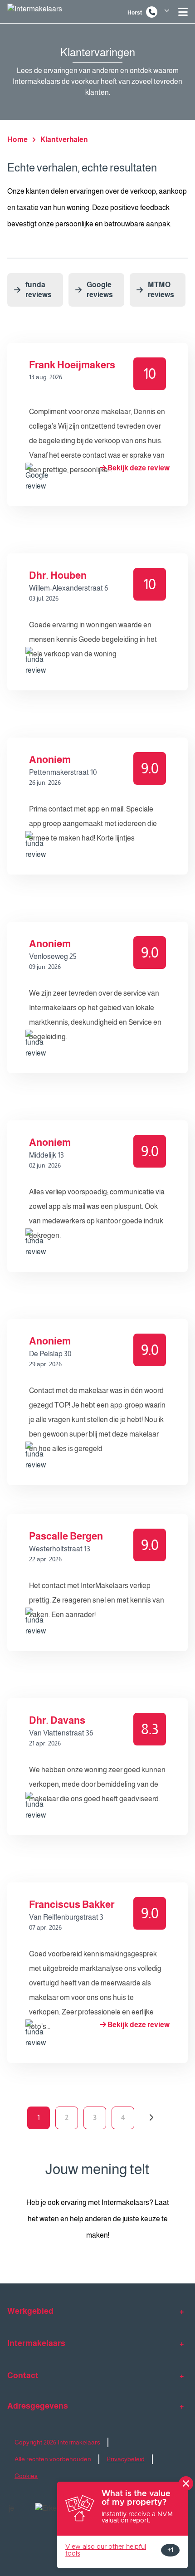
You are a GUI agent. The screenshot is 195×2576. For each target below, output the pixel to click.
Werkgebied (30, 2311)
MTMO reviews (161, 290)
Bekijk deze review (138, 468)
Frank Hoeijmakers (72, 365)
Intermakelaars (36, 2343)
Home (17, 139)
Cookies (26, 2476)
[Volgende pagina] (151, 2118)
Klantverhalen (64, 139)
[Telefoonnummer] (152, 12)
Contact (23, 2376)
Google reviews (100, 290)
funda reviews (39, 290)
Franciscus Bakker (72, 1904)
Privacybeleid (126, 2459)
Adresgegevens (38, 2406)
